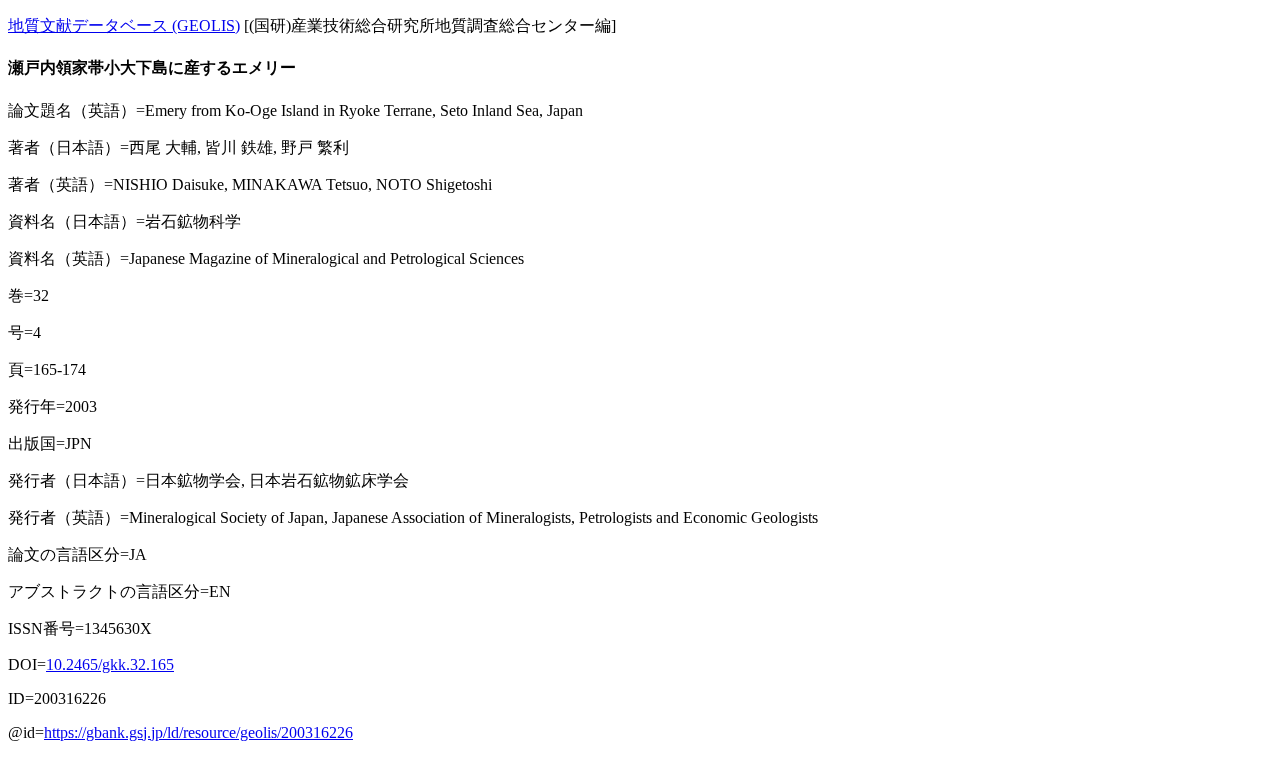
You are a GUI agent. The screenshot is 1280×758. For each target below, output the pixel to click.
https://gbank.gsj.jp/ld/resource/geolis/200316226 (198, 732)
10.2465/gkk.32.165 (110, 664)
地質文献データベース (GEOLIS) (124, 25)
